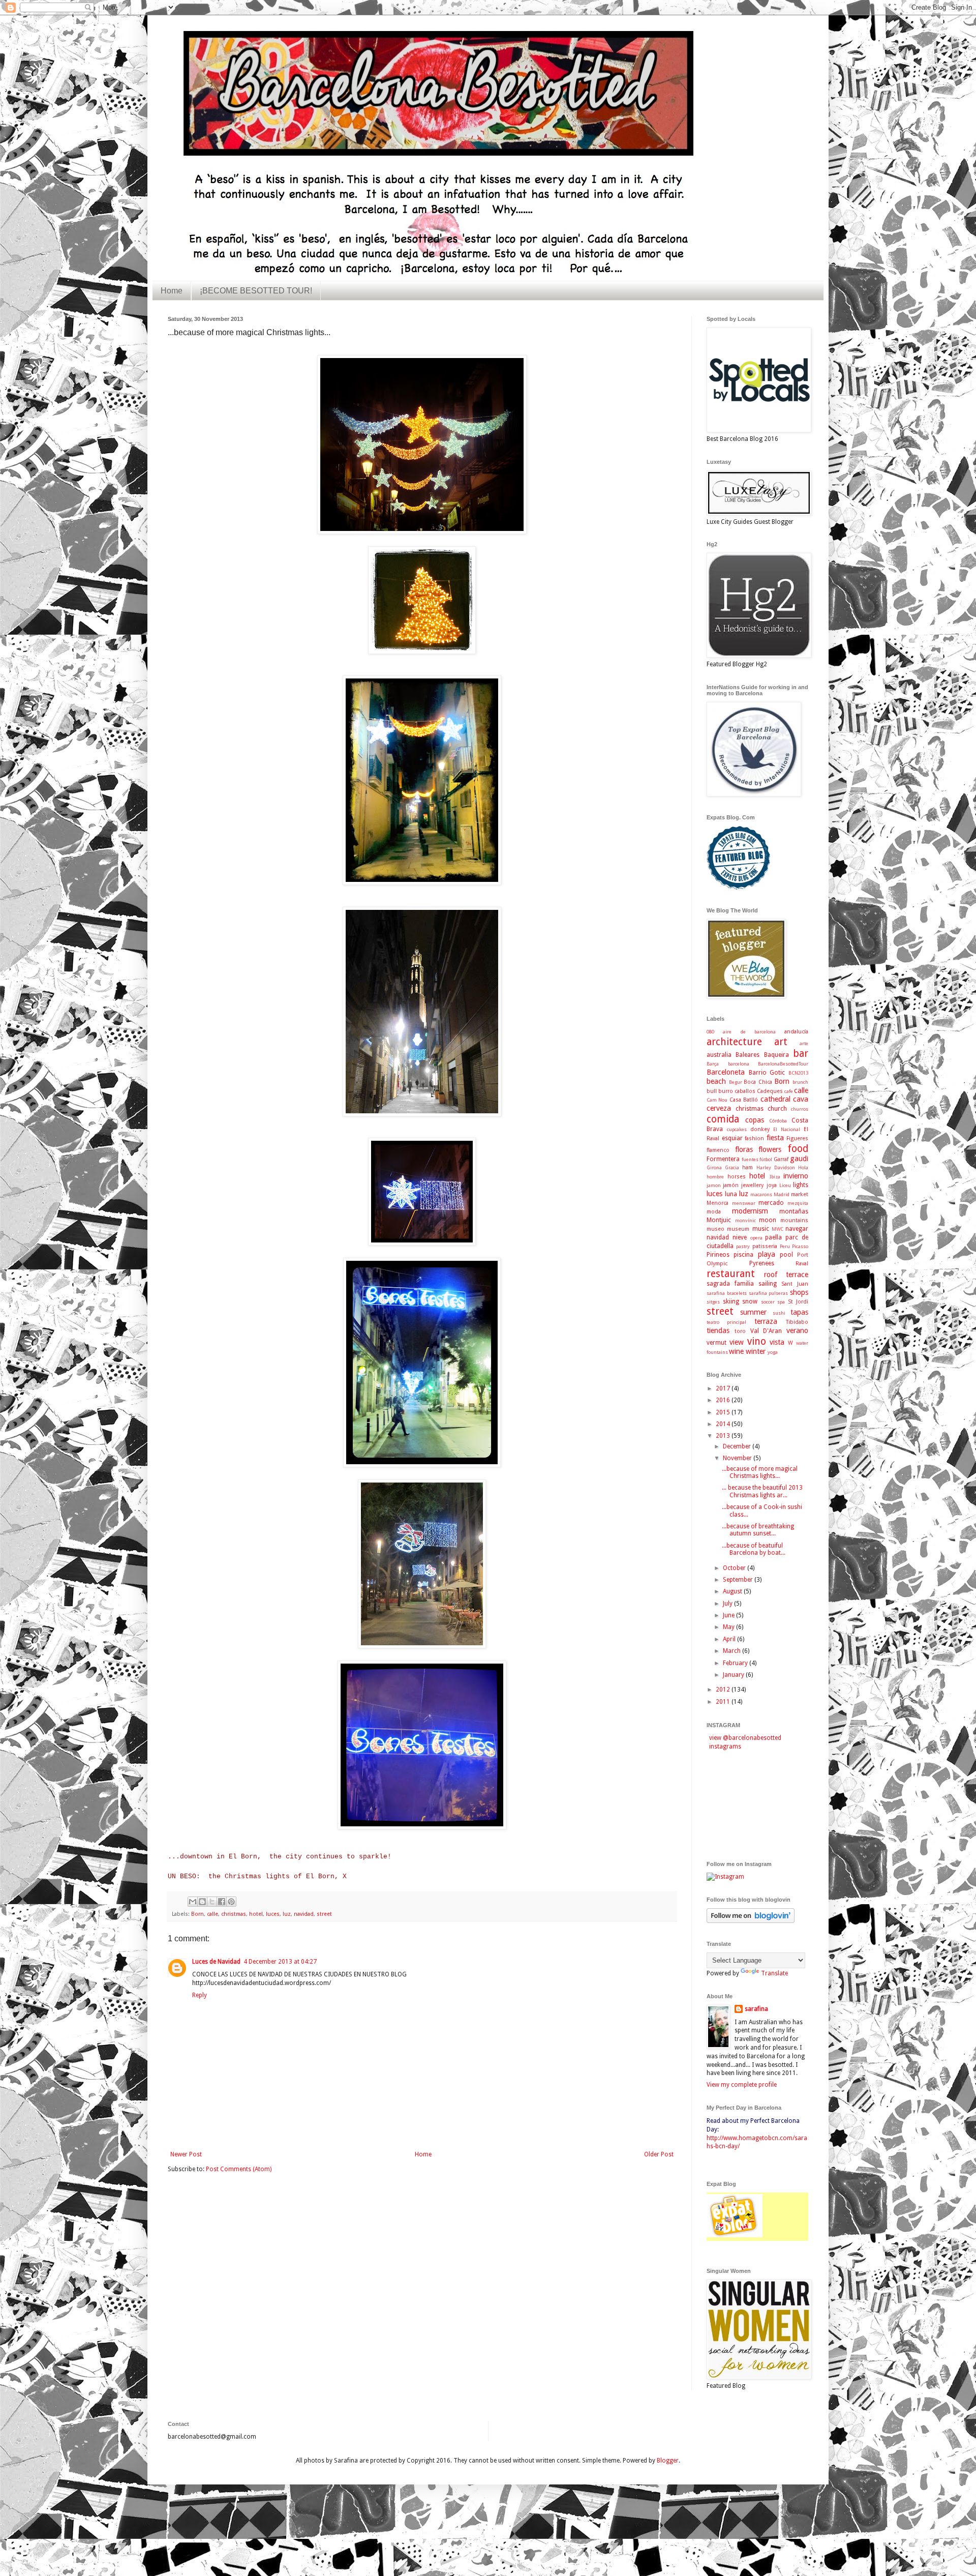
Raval (802, 1264)
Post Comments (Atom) (239, 2169)
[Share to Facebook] (222, 1902)
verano (797, 1330)
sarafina (756, 2009)
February (736, 1663)
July (728, 1604)
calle (212, 1914)
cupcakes (737, 1129)
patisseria (765, 1246)
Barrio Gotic (767, 1073)
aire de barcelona (749, 1032)
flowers (770, 1149)
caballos (745, 1091)
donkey (760, 1129)
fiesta (775, 1138)
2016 (724, 1400)
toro (740, 1331)
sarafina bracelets (727, 1293)
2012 (724, 1690)
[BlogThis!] (202, 1902)
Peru (785, 1246)
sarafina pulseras (769, 1293)
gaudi (799, 1159)
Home (172, 291)
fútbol (766, 1159)
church (777, 1109)
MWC (777, 1229)
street (324, 1914)
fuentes (750, 1159)
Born (197, 1914)
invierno (796, 1176)
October (735, 1568)
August (733, 1591)
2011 (724, 1702)
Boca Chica (758, 1082)
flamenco (718, 1150)
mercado (771, 1203)
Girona (714, 1167)
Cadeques (770, 1091)
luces (273, 1914)
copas (755, 1120)
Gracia (732, 1167)
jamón (731, 1185)
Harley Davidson (776, 1167)
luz (287, 1914)
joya (772, 1185)
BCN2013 (798, 1073)
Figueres (797, 1138)
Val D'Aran (766, 1331)
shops (799, 1292)
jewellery (752, 1185)
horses (737, 1177)
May (729, 1627)
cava (801, 1099)
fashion (754, 1138)
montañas (794, 1211)
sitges (713, 1302)
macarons (761, 1194)
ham (748, 1167)
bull (712, 1091)
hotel (256, 1914)
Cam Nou (717, 1100)
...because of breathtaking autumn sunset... (758, 1530)
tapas (799, 1312)
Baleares (748, 1055)
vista (777, 1342)
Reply (200, 1995)
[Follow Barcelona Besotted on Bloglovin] (751, 1921)
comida (723, 1119)
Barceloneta (726, 1072)
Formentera (723, 1159)
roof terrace (786, 1275)
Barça (713, 1064)
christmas (234, 1914)
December (738, 1446)
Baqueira (776, 1055)
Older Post (659, 2154)
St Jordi (798, 1302)
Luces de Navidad (216, 1962)
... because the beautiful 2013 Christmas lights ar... (762, 1491)
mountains (794, 1220)
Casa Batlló (744, 1100)
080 (710, 1032)
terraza (766, 1321)
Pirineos (718, 1255)
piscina (743, 1255)
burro (726, 1091)
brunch (800, 1082)
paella (773, 1237)
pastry (743, 1246)
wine (736, 1351)
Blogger (668, 2461)
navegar (797, 1229)
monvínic (745, 1220)
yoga (773, 1352)
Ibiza (775, 1177)
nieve (740, 1237)
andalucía (796, 1032)
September (739, 1580)
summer (753, 1312)
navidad (304, 1914)
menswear (744, 1203)
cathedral (775, 1099)
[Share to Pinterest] (231, 1902)
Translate (774, 1973)
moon (768, 1220)
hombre (715, 1177)
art (781, 1042)
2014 (724, 1424)
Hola (803, 1167)
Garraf (781, 1159)
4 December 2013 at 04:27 (280, 1962)
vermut (716, 1343)
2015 (724, 1412)
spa (781, 1302)
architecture (734, 1042)
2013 (724, 1436)
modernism (750, 1211)
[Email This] (193, 1902)
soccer (768, 1302)
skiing (731, 1301)
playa (767, 1254)
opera (756, 1238)
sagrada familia (730, 1284)
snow (750, 1301)
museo (715, 1229)
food (798, 1149)
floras (744, 1149)
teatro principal (726, 1322)
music (761, 1229)
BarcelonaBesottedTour (783, 1064)
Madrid (782, 1194)
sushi (779, 1313)
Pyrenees (762, 1263)
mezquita (798, 1203)
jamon (714, 1185)
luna (731, 1194)
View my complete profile (742, 2085)
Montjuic (719, 1220)
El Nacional (787, 1129)
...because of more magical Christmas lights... (760, 1472)
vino (757, 1341)
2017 (724, 1388)
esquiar (732, 1138)
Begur (736, 1082)
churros (800, 1109)
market (800, 1194)
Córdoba (778, 1121)
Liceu (785, 1185)
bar (801, 1054)
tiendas (718, 1330)
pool (786, 1255)
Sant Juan (795, 1284)
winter (756, 1351)
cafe (789, 1091)
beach (716, 1081)
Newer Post (186, 2154)
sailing (768, 1284)
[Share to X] (212, 1902)
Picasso (800, 1246)
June (729, 1615)
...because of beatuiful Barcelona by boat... (754, 1549)
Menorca (718, 1203)
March (733, 1651)
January (734, 1675)
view (737, 1342)
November (738, 1458)
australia (719, 1055)
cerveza (719, 1108)
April (730, 1639)
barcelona (739, 1064)
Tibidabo (797, 1322)
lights (801, 1185)
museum (738, 1229)
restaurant (731, 1274)
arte (804, 1043)
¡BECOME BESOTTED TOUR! (256, 291)
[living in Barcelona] (735, 2236)
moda (714, 1212)
